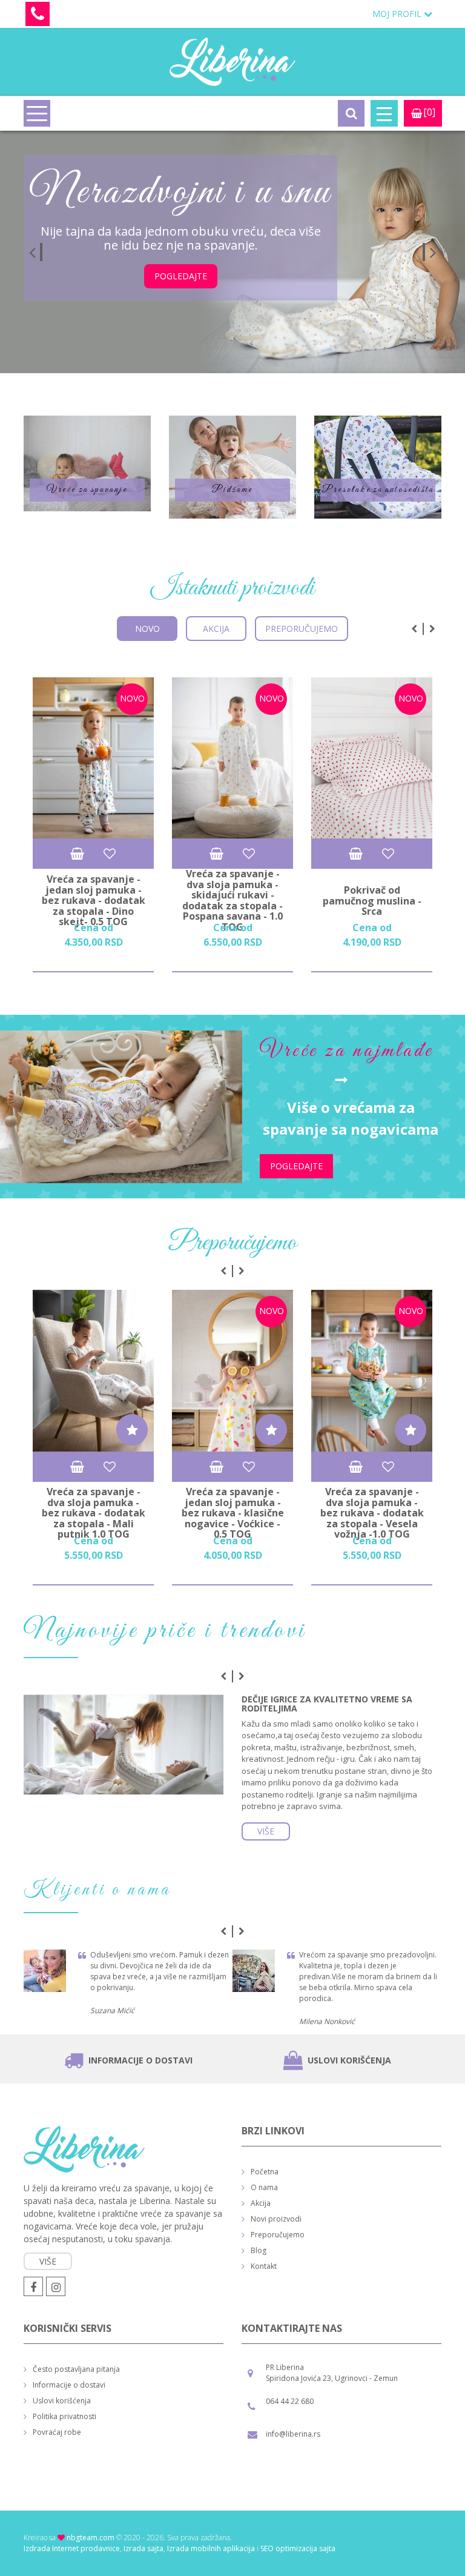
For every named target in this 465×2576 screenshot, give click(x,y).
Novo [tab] (147, 629)
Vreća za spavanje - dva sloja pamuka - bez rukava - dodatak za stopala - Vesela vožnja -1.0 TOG (372, 1513)
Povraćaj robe (57, 2432)
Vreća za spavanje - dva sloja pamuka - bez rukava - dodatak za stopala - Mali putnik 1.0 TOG (94, 1513)
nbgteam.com (91, 2538)
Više (266, 1831)
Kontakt (264, 2266)
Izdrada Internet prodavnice (72, 2548)
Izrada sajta (143, 2548)
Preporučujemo (278, 2235)
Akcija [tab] (216, 629)
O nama (264, 2187)
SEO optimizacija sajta (298, 2548)
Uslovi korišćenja (349, 2060)
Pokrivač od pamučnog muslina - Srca (372, 901)
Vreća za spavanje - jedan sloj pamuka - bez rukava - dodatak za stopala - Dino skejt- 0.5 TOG (94, 901)
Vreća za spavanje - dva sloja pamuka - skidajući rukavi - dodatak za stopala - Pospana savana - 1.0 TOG (232, 901)
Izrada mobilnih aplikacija (211, 2548)
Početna (265, 2172)
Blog (259, 2250)
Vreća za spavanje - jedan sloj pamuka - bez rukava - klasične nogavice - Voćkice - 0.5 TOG (233, 1513)
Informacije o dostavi (140, 2060)
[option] (232, 252)
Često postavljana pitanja (76, 2369)
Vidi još (87, 463)
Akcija (261, 2203)
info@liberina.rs (293, 2434)
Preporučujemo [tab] (302, 629)
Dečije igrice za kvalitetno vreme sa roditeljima (327, 1704)
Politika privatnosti (64, 2416)
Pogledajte (181, 276)
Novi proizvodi (276, 2219)
